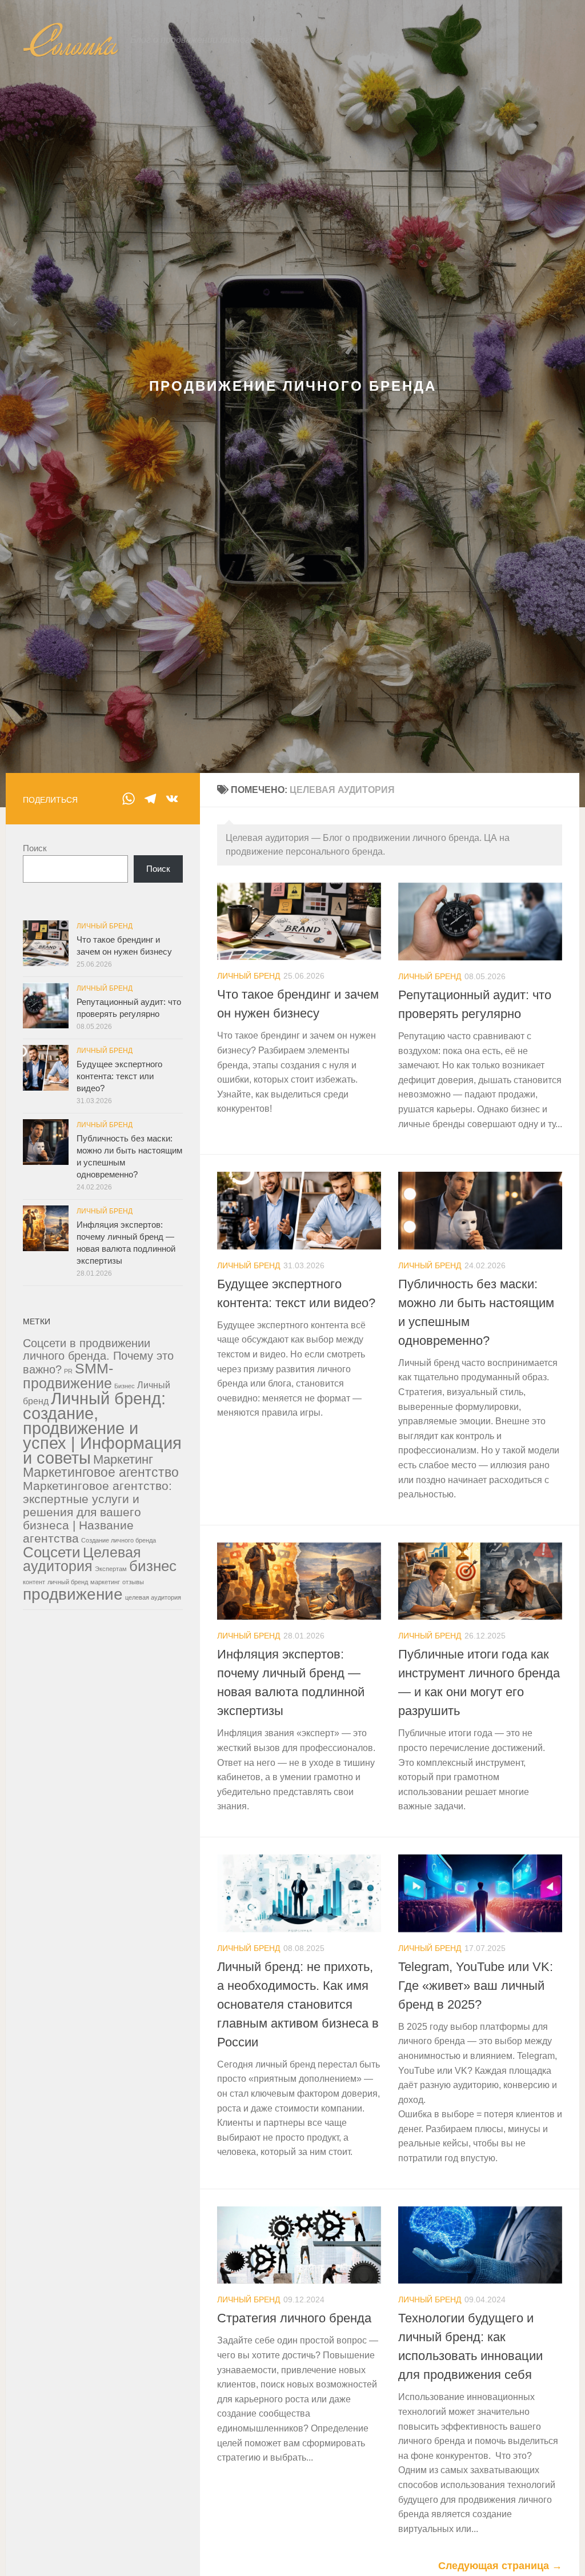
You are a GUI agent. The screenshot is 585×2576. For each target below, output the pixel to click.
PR (68, 1371)
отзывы (133, 1582)
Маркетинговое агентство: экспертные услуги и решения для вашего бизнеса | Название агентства (97, 1512)
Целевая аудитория (82, 1559)
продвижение (73, 1594)
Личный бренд (249, 976)
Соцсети (52, 1552)
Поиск (35, 848)
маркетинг (105, 1582)
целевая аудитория (153, 1597)
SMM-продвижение (68, 1376)
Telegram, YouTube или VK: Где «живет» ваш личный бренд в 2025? (476, 1986)
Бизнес (125, 1386)
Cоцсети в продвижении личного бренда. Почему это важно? (98, 1356)
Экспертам (111, 1569)
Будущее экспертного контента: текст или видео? (119, 1076)
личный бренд (68, 1582)
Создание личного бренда (119, 1540)
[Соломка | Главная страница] (71, 40)
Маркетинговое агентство (101, 1472)
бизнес (153, 1566)
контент (34, 1582)
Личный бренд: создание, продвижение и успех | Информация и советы (102, 1428)
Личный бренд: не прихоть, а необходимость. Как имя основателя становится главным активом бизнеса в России (298, 2004)
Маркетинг (123, 1459)
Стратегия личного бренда (294, 2318)
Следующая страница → (500, 2566)
